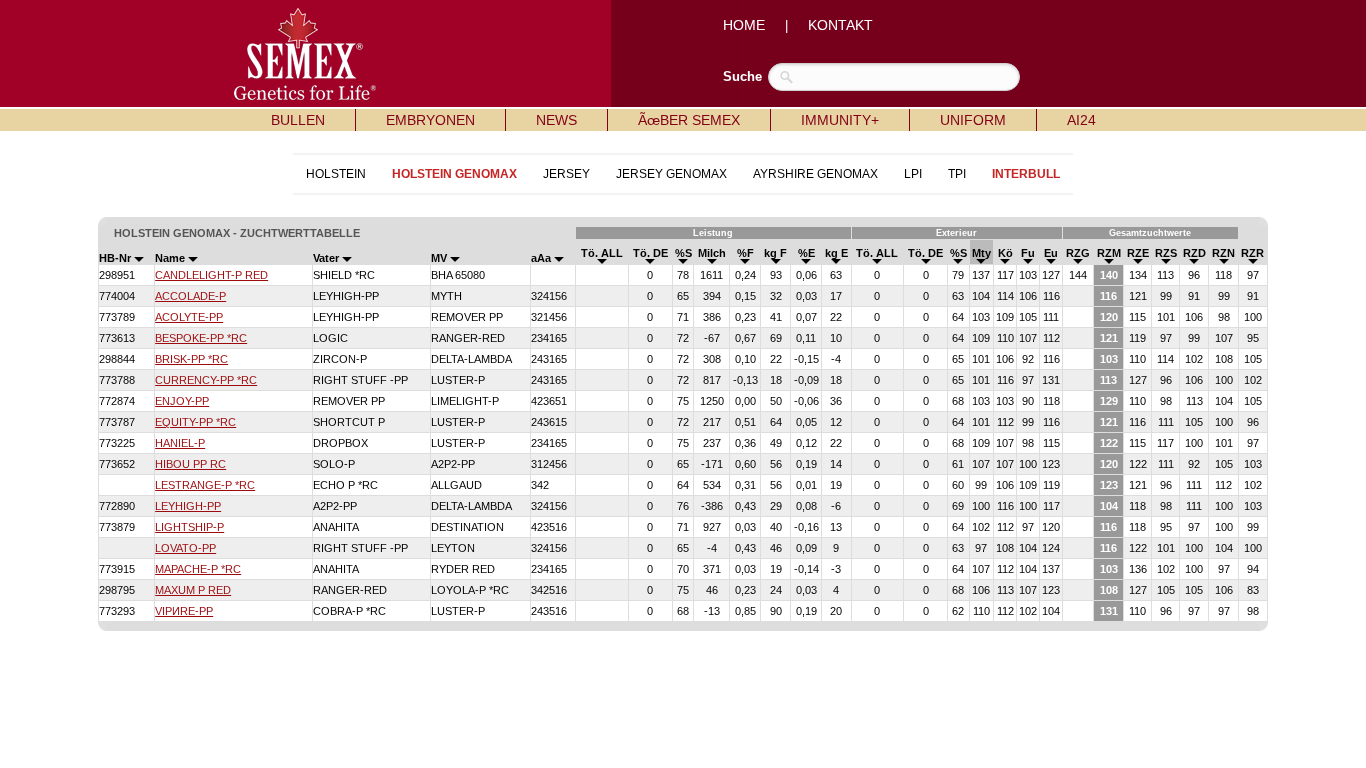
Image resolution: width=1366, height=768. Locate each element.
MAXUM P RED (193, 590)
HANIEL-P (180, 443)
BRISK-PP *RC (191, 359)
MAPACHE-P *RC (198, 569)
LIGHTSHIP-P (189, 527)
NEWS (556, 120)
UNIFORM (973, 120)
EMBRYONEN (430, 120)
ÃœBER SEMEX (689, 120)
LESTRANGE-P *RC (205, 485)
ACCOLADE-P (190, 296)
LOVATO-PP (185, 548)
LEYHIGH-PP (188, 506)
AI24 (1081, 120)
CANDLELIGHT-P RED (211, 275)
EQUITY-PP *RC (195, 422)
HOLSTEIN (336, 174)
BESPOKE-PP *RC (201, 338)
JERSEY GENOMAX (671, 174)
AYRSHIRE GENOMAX (815, 174)
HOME (744, 25)
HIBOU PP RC (190, 464)
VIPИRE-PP (184, 611)
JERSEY (566, 174)
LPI (913, 174)
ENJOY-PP (182, 401)
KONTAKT (840, 25)
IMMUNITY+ (840, 120)
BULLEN (298, 120)
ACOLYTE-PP (189, 317)
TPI (957, 174)
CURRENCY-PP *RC (206, 380)
